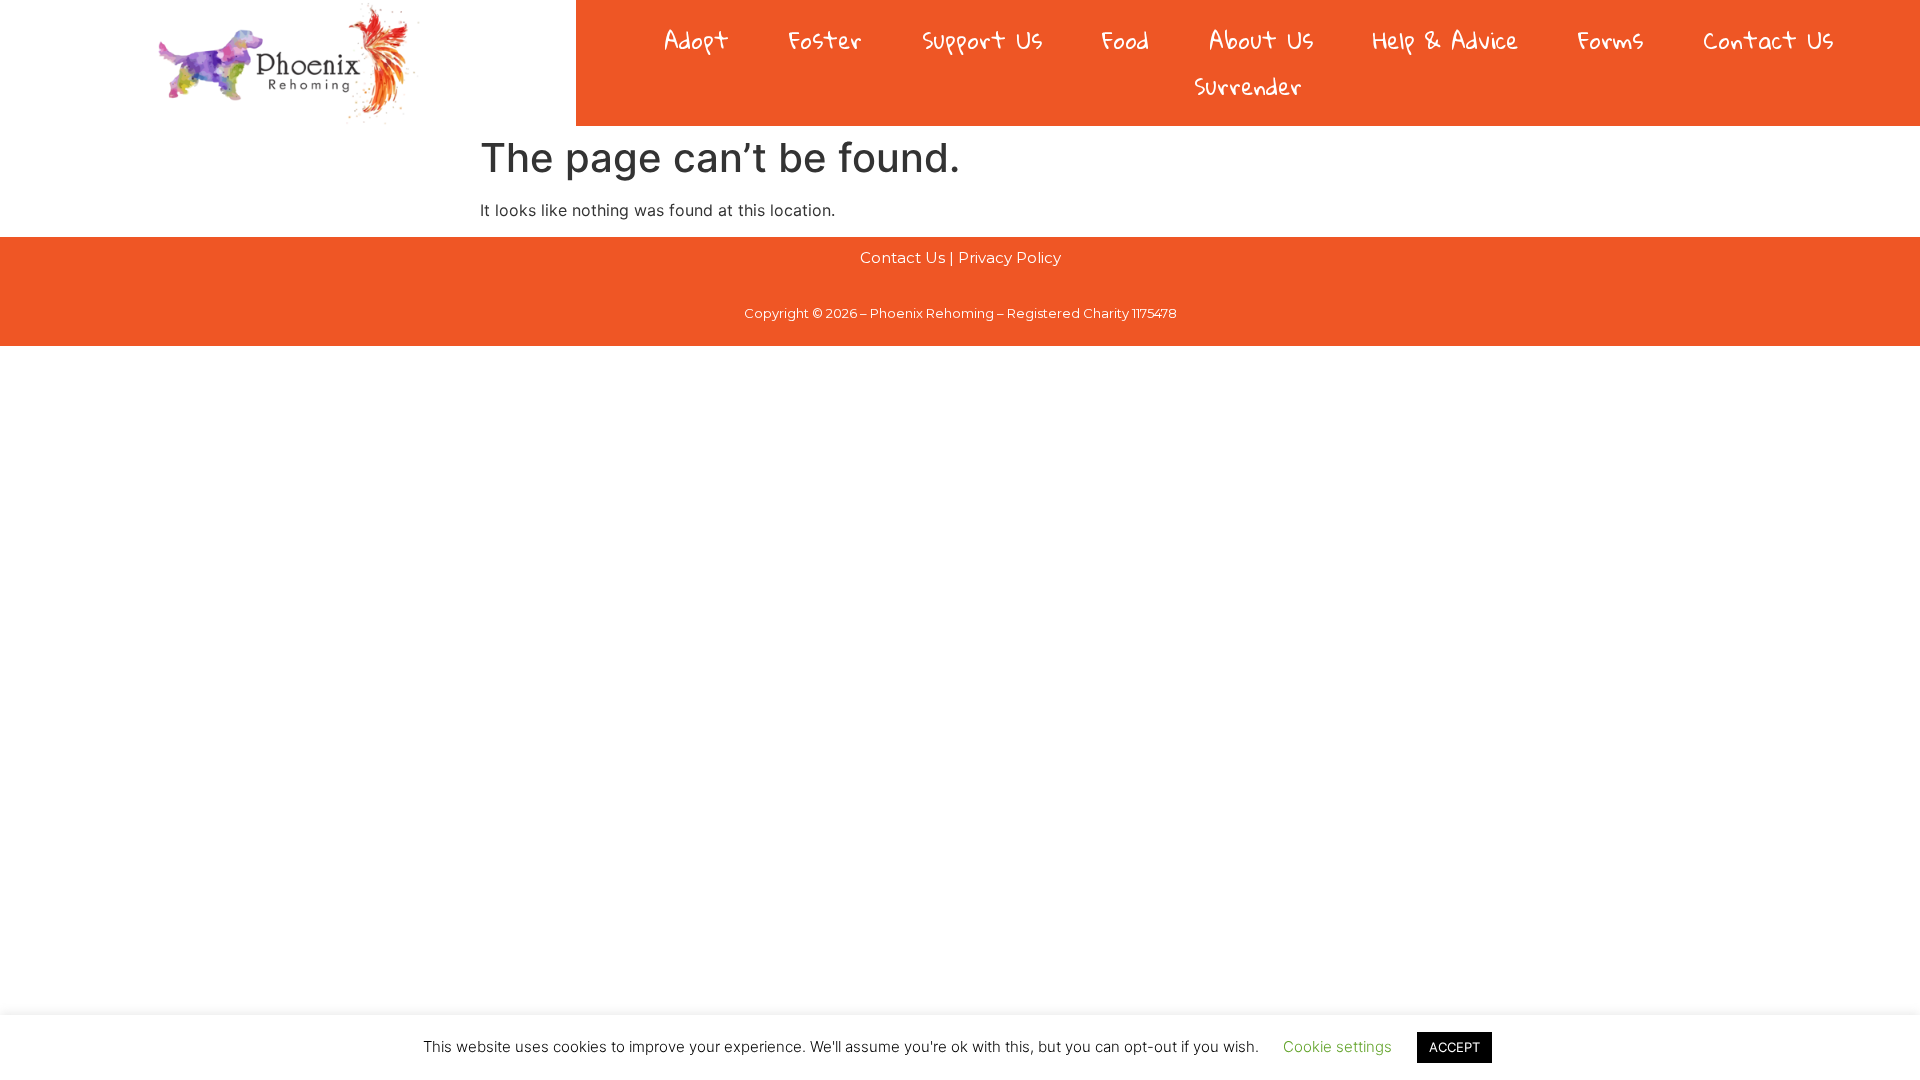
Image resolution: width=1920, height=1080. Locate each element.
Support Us (982, 40)
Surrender (1248, 86)
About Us (1261, 40)
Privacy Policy (1009, 257)
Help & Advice (1445, 40)
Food (1125, 40)
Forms (1610, 40)
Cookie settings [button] (1337, 1046)
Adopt (696, 40)
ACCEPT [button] (1454, 1047)
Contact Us (1768, 40)
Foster (825, 40)
